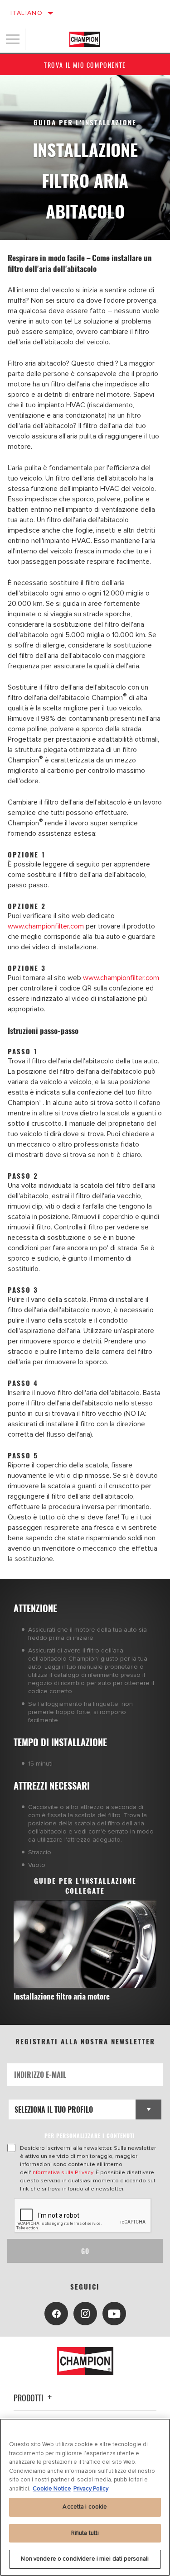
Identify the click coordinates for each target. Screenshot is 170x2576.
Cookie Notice (52, 2489)
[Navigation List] (13, 39)
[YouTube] (114, 2314)
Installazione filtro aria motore (62, 1996)
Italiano (27, 13)
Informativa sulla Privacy (62, 2172)
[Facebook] (56, 2314)
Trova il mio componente (85, 65)
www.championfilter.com (46, 926)
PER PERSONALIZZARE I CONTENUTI (90, 2136)
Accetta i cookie (85, 2507)
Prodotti (29, 2398)
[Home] (85, 39)
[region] (85, 2497)
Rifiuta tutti (85, 2533)
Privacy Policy (91, 2489)
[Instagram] (85, 2314)
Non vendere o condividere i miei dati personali (85, 2559)
